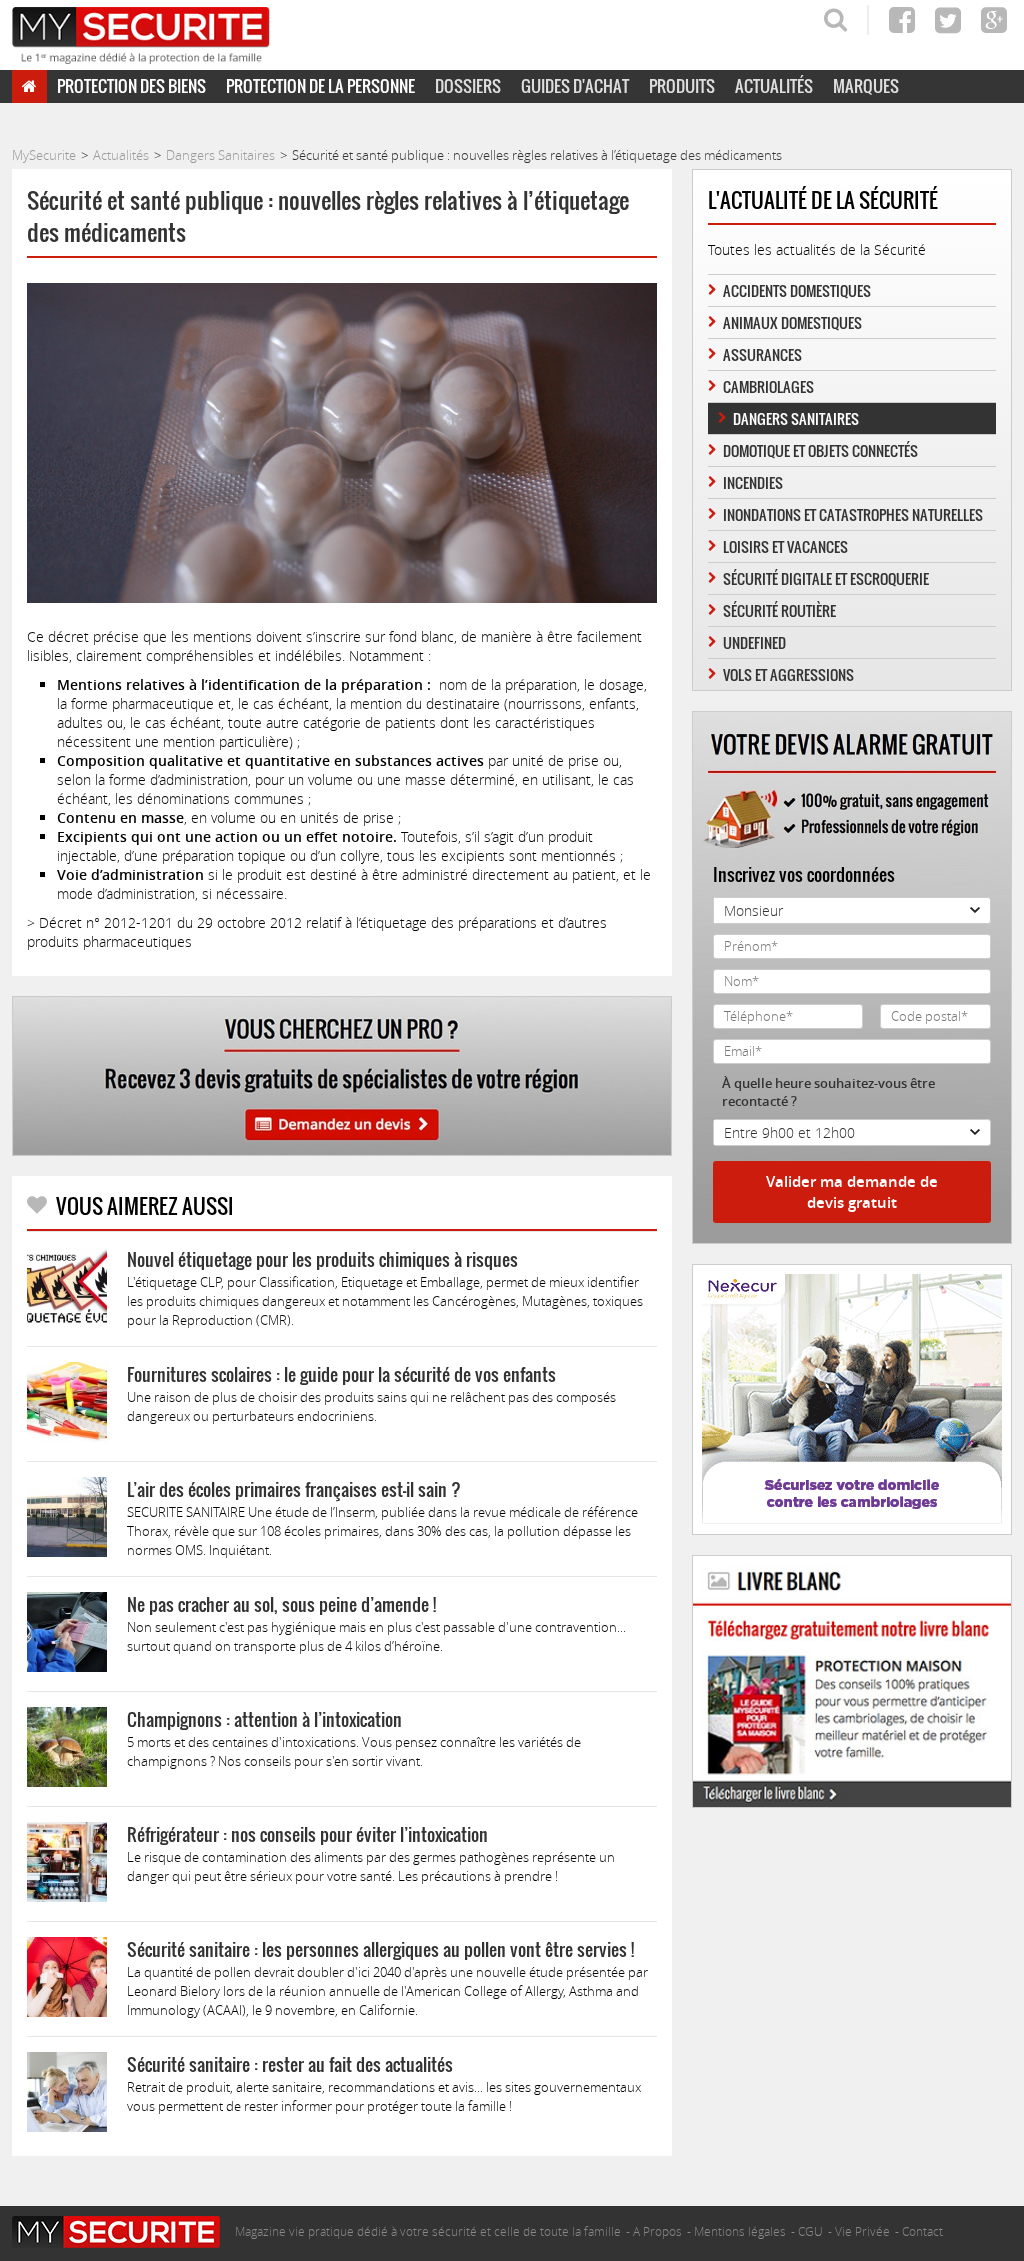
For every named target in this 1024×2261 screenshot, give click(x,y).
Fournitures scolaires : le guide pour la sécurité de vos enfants (341, 1374)
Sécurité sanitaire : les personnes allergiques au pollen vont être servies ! (380, 1949)
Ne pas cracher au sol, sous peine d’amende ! (281, 1604)
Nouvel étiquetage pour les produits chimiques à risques (322, 1259)
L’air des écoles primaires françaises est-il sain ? (294, 1489)
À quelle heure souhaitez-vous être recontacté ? (828, 1092)
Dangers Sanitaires (796, 418)
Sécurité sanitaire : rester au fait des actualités (290, 2064)
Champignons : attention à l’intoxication (264, 1719)
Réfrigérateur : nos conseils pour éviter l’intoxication (307, 1834)
